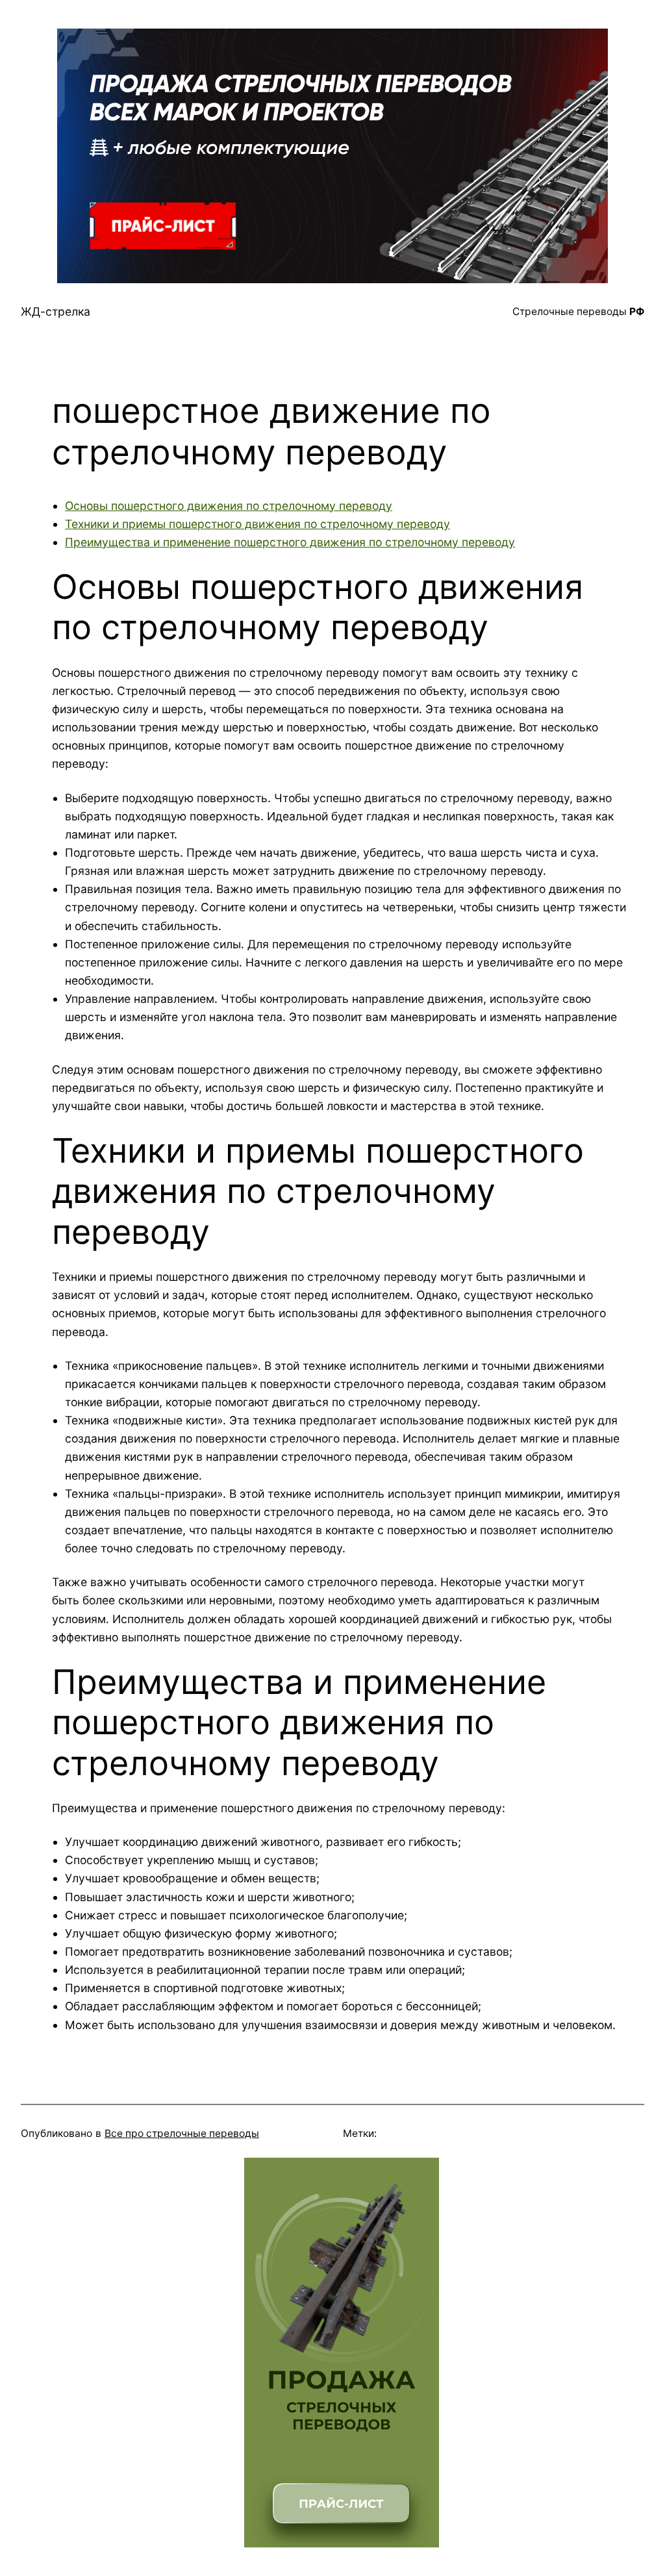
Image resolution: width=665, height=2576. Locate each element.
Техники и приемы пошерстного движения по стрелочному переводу (257, 524)
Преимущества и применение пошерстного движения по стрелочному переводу (290, 542)
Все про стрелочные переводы (182, 2133)
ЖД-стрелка (56, 311)
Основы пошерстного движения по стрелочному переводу (229, 506)
